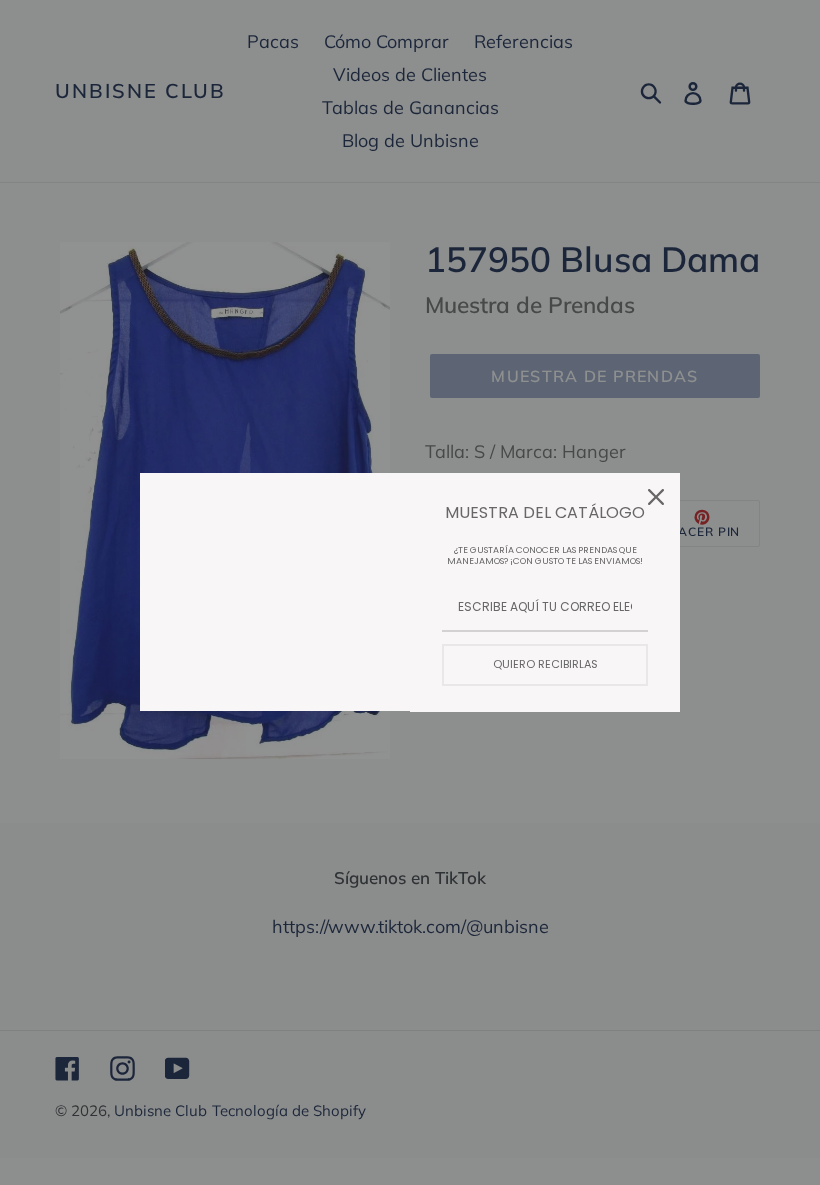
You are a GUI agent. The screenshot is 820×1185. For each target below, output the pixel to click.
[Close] (656, 497)
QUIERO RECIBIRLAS (545, 664)
